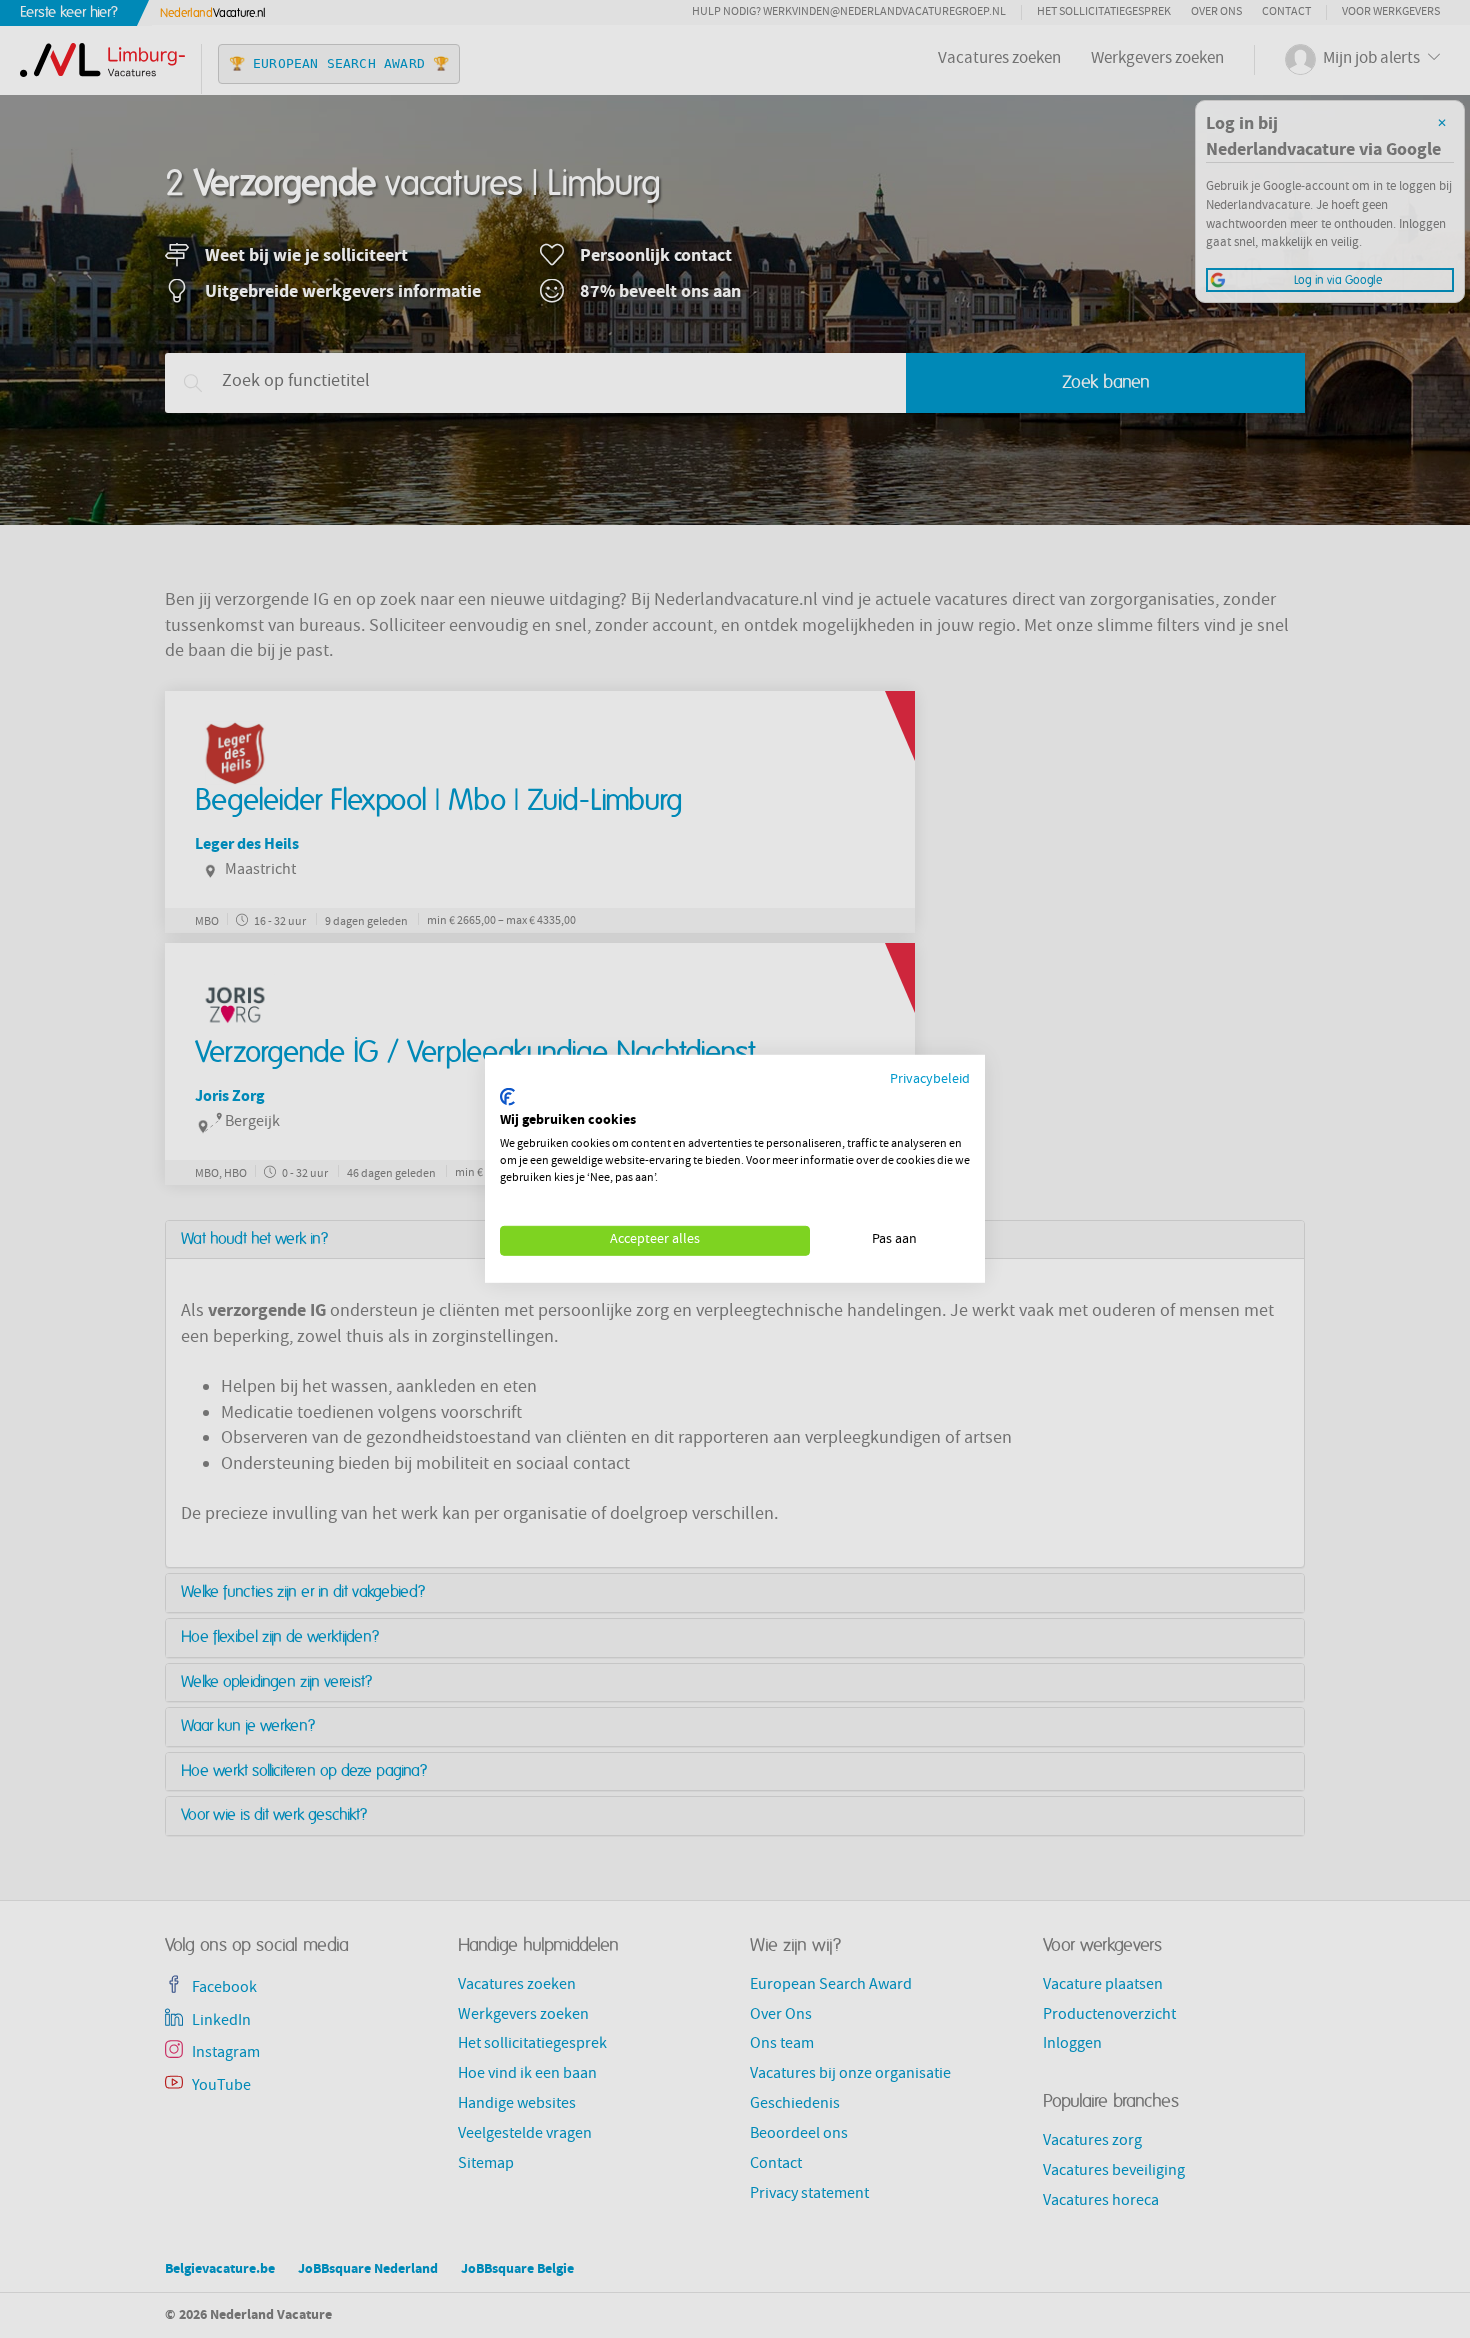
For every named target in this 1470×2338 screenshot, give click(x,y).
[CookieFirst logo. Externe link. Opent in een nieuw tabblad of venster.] (507, 1097)
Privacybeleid (930, 1080)
